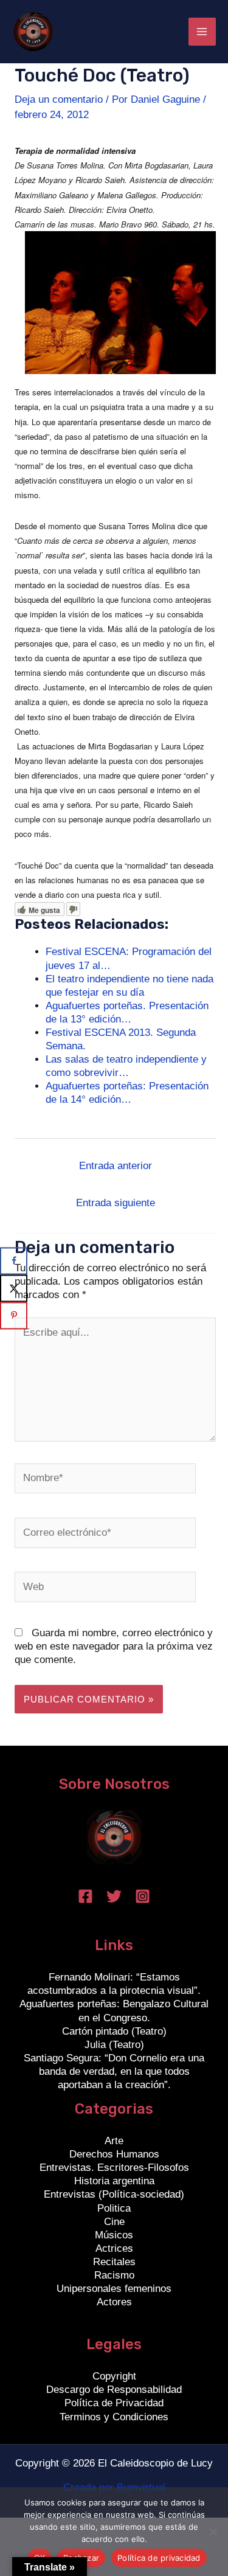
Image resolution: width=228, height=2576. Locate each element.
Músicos (114, 2235)
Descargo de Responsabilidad (114, 2390)
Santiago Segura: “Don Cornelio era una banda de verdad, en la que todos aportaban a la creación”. (114, 2071)
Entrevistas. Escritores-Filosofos (114, 2168)
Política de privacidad (159, 2558)
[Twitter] (114, 1896)
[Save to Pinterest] (14, 1315)
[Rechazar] (213, 2532)
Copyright (114, 2376)
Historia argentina (114, 2181)
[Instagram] (143, 1896)
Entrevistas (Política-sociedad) (114, 2194)
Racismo (114, 2275)
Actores (114, 2302)
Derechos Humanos (114, 2154)
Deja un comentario (59, 99)
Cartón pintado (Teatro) (114, 2031)
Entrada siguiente (116, 1203)
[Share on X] (14, 1288)
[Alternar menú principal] (202, 32)
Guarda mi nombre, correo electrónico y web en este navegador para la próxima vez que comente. (114, 1646)
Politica (114, 2208)
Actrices (114, 2248)
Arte (114, 2141)
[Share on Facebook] (14, 1261)
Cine (114, 2222)
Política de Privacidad (114, 2403)
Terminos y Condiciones (114, 2417)
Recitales (114, 2262)
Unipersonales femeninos (114, 2289)
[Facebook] (85, 1896)
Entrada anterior (116, 1166)
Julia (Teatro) (114, 2045)
